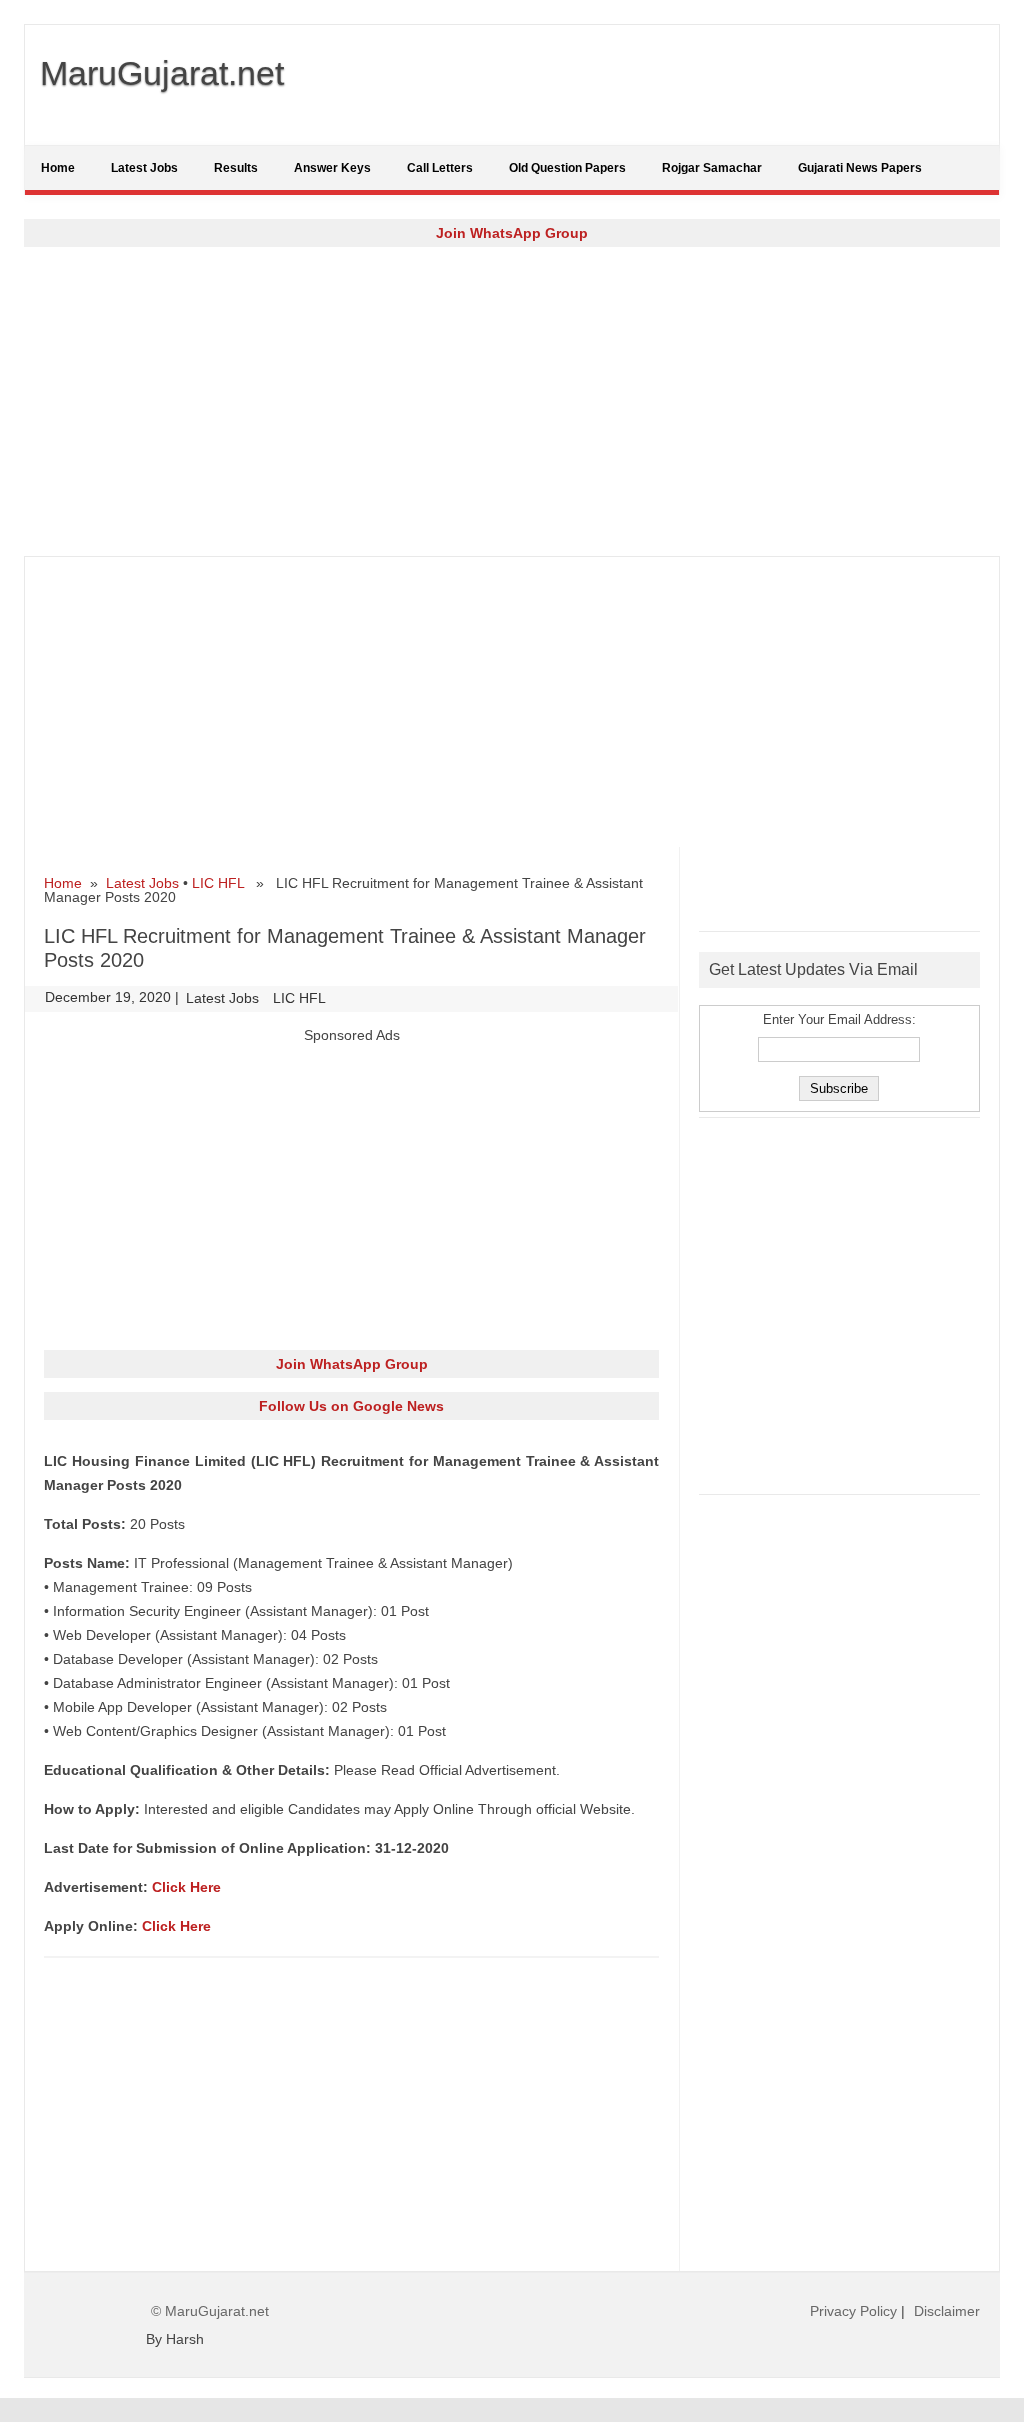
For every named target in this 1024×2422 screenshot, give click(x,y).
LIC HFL (218, 883)
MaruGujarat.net (162, 73)
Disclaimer (947, 2311)
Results (236, 168)
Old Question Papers (567, 168)
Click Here (186, 1887)
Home (58, 168)
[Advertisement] (512, 401)
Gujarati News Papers (860, 168)
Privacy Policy (853, 2311)
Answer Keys (332, 168)
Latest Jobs (144, 168)
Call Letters (440, 168)
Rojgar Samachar (712, 168)
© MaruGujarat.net (210, 2311)
